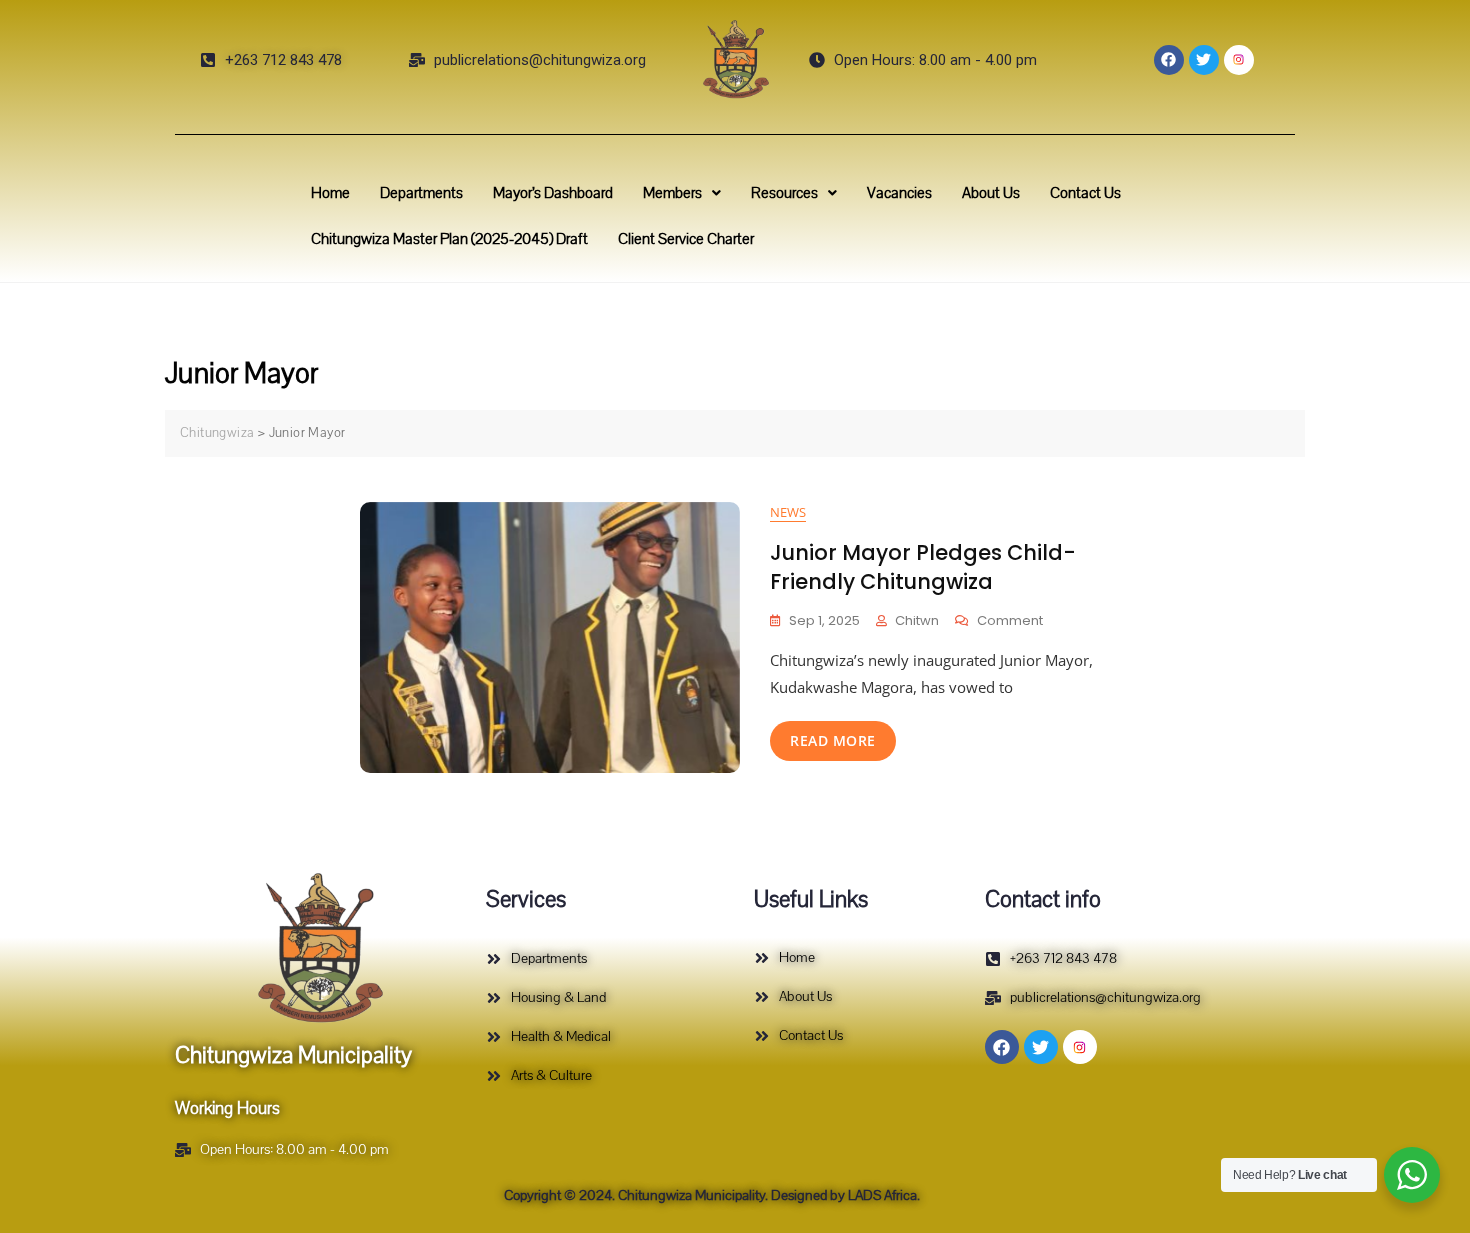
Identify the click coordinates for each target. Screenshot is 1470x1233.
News (788, 512)
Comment (1010, 620)
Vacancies (899, 193)
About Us (991, 193)
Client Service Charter (686, 239)
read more (833, 740)
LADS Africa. (882, 1195)
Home (330, 193)
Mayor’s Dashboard (553, 193)
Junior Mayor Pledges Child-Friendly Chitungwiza (923, 567)
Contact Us (1085, 193)
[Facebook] (1169, 60)
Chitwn (917, 620)
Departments (421, 193)
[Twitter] (1204, 60)
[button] (682, 193)
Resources (784, 193)
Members (672, 193)
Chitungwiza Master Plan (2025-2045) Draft (449, 239)
